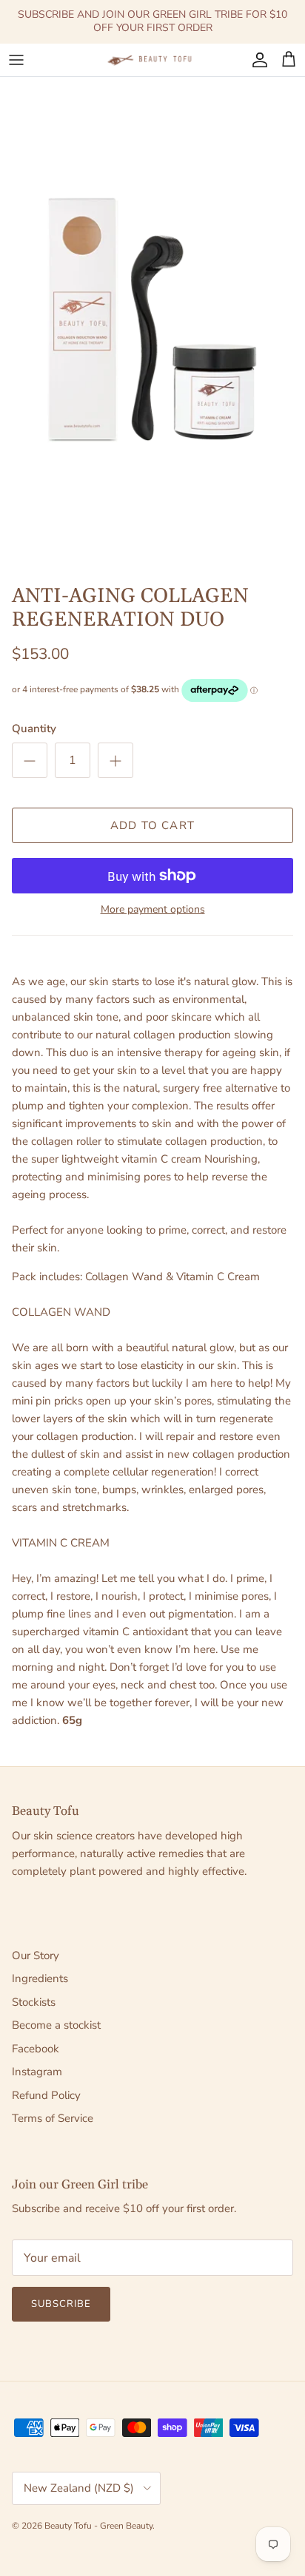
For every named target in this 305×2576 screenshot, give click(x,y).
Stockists (34, 2002)
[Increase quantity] (115, 760)
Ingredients (40, 1978)
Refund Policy (46, 2095)
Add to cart (152, 825)
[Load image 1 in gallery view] (152, 321)
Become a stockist (56, 2025)
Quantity (34, 728)
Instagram (37, 2072)
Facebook (36, 2049)
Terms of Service (53, 2118)
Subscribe (61, 2304)
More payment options (153, 910)
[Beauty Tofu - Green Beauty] (152, 60)
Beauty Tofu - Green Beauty (98, 2526)
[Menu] (16, 60)
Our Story (36, 1955)
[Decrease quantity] (30, 760)
